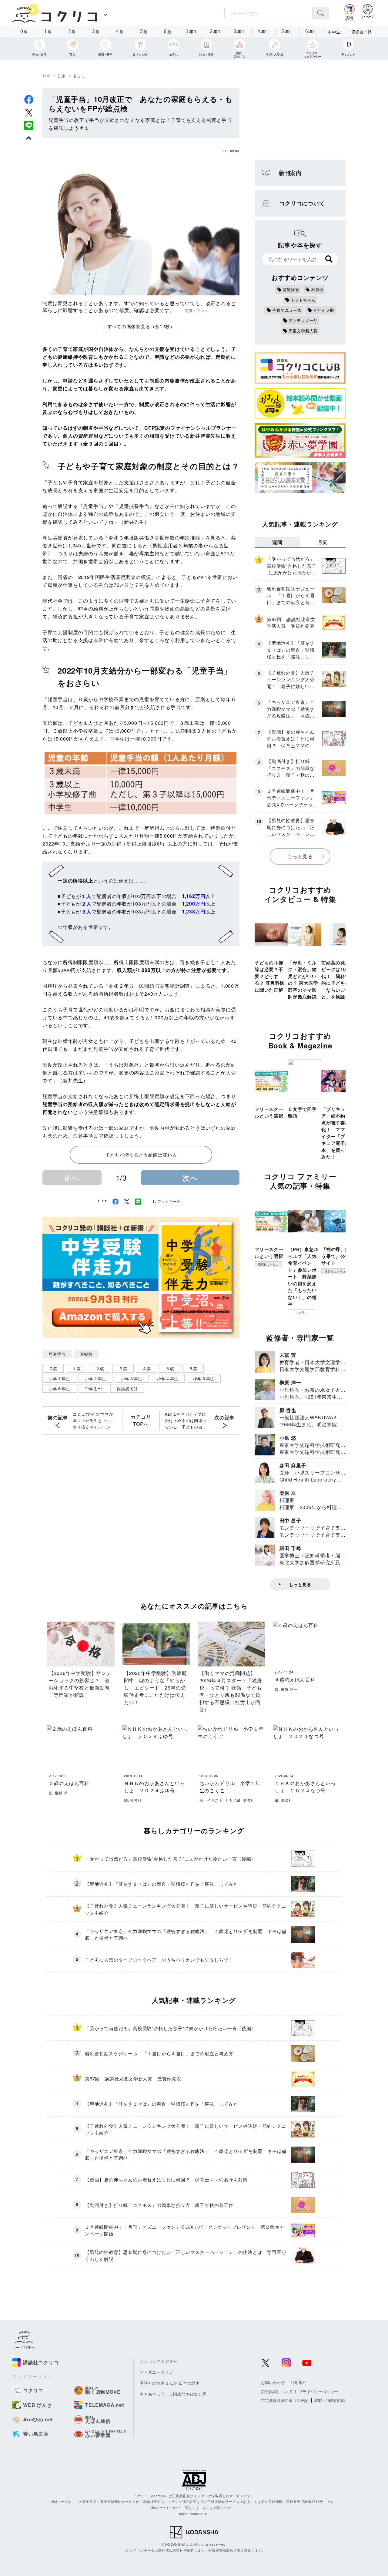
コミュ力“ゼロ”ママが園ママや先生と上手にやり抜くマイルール (94, 1420)
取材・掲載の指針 (330, 2400)
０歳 (53, 1368)
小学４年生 (168, 1378)
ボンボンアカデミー (159, 2361)
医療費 (86, 1354)
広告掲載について (277, 2391)
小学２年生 (95, 1378)
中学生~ (335, 32)
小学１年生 (59, 1378)
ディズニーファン (156, 2372)
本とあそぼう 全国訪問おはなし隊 (173, 2394)
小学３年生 (132, 1378)
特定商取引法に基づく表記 (285, 2400)
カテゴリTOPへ (141, 1420)
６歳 (193, 1368)
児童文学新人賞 (303, 331)
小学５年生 (204, 1378)
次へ (190, 1178)
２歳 (100, 1368)
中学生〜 (93, 1388)
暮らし (79, 76)
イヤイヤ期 (324, 310)
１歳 (76, 1368)
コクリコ (302, 1312)
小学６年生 (59, 1388)
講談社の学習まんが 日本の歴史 (170, 2383)
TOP (46, 76)
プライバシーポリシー (318, 2391)
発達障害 (291, 289)
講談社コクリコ (268, 1264)
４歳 (146, 1368)
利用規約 (299, 2382)
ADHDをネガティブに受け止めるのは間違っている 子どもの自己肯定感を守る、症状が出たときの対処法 (186, 1421)
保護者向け (362, 32)
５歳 (170, 1368)
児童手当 (57, 1354)
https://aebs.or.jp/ (194, 2514)
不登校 (317, 289)
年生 (192, 31)
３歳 (123, 1368)
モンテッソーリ (303, 320)
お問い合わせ (273, 2382)
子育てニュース (287, 310)
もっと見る (300, 856)
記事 (62, 76)
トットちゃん (303, 300)
